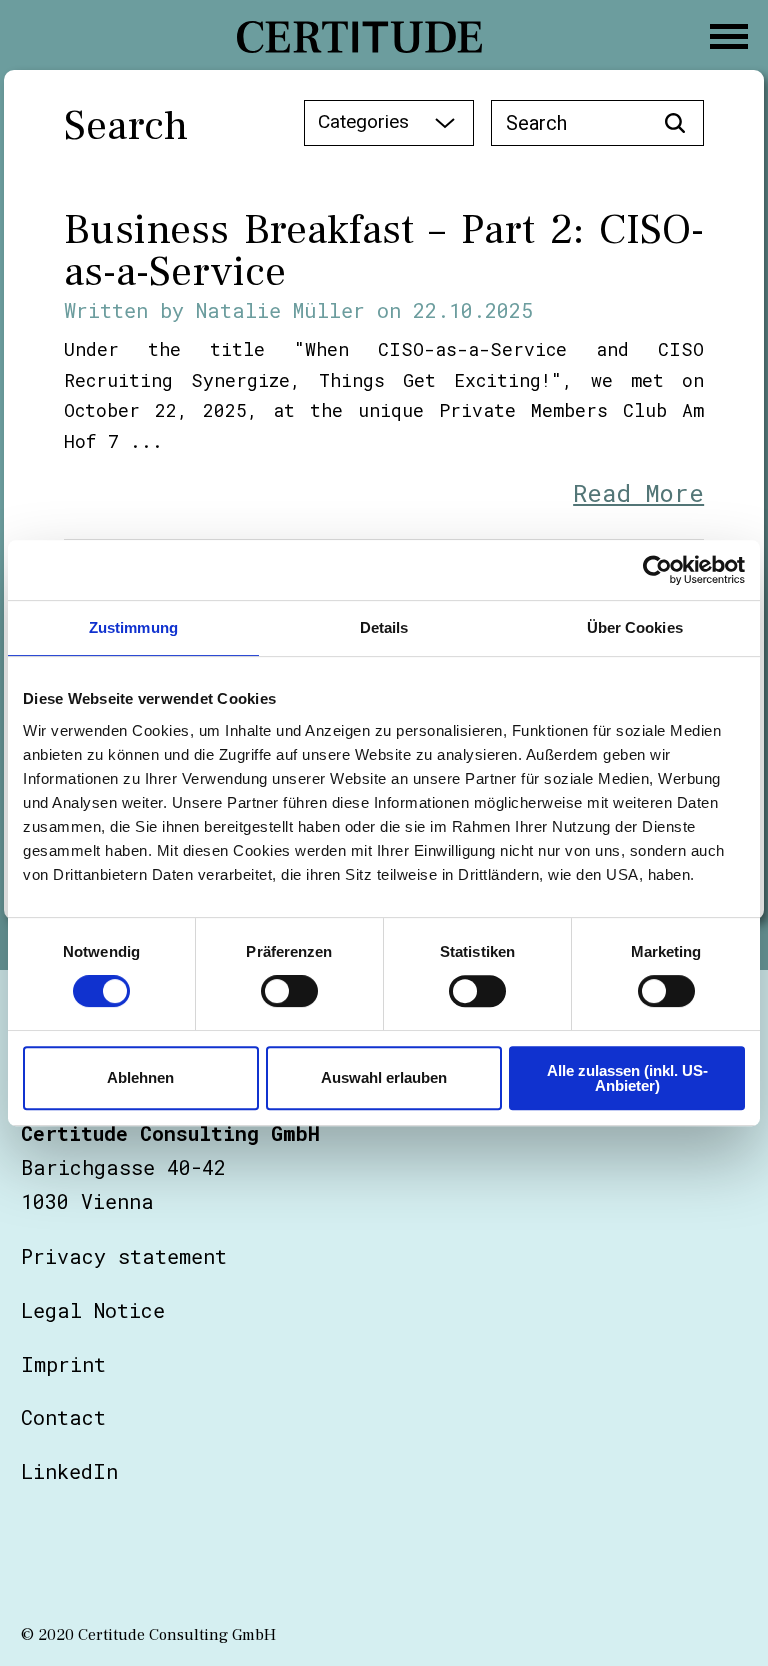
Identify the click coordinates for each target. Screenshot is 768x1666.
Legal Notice (93, 1310)
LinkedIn (69, 1471)
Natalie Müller (280, 310)
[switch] (289, 991)
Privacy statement (124, 1256)
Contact (63, 1417)
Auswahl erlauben (384, 1077)
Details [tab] (384, 627)
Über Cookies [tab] (635, 627)
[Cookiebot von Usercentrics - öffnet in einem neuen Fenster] (657, 570)
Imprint (63, 1364)
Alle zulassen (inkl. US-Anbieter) (627, 1078)
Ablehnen (140, 1077)
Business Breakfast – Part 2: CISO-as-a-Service (384, 251)
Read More (638, 493)
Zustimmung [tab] (133, 627)
